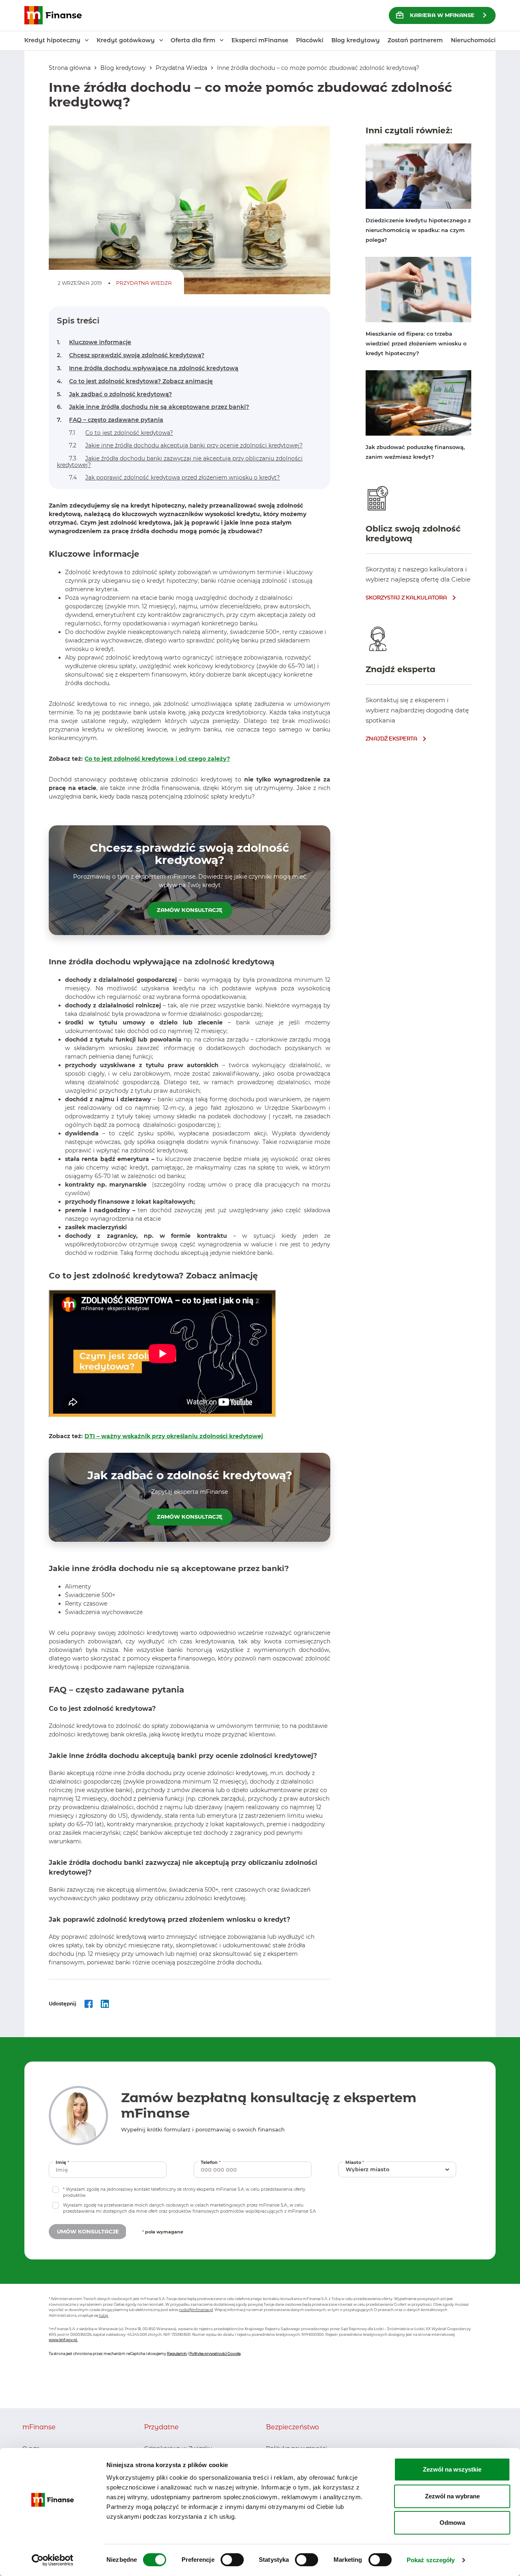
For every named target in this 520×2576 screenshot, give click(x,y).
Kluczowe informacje (94, 342)
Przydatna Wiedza (181, 68)
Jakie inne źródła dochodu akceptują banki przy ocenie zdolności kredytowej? (186, 445)
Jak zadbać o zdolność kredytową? (114, 394)
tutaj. (104, 2315)
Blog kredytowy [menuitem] (356, 40)
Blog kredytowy (123, 68)
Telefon (212, 2162)
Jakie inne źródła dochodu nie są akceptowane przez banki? (153, 407)
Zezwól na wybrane (452, 2496)
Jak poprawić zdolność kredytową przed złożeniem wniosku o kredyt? (174, 477)
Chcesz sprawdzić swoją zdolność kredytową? (131, 355)
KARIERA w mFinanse (442, 15)
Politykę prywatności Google (215, 2354)
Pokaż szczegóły (431, 2560)
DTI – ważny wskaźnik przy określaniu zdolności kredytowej (174, 1436)
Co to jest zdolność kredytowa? (121, 433)
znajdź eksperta (391, 738)
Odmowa (452, 2523)
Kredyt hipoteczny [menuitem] (52, 40)
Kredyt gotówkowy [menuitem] (126, 40)
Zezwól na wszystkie (452, 2469)
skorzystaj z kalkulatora (406, 597)
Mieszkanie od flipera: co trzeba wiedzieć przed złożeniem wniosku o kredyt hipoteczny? (416, 343)
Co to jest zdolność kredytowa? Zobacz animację (135, 381)
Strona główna (70, 68)
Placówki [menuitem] (310, 40)
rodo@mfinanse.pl (196, 2310)
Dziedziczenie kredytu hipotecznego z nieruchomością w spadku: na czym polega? (418, 230)
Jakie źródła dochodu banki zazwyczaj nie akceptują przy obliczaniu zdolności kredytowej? (180, 462)
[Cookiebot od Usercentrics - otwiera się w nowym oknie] (53, 2560)
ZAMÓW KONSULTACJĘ (190, 910)
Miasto (356, 2162)
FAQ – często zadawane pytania (110, 420)
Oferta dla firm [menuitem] (193, 40)
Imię (63, 2162)
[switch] (232, 2560)
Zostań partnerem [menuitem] (415, 40)
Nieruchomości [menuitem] (473, 40)
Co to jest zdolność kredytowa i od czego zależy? (157, 759)
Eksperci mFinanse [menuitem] (260, 40)
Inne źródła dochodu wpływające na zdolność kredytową (148, 368)
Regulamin (177, 2354)
